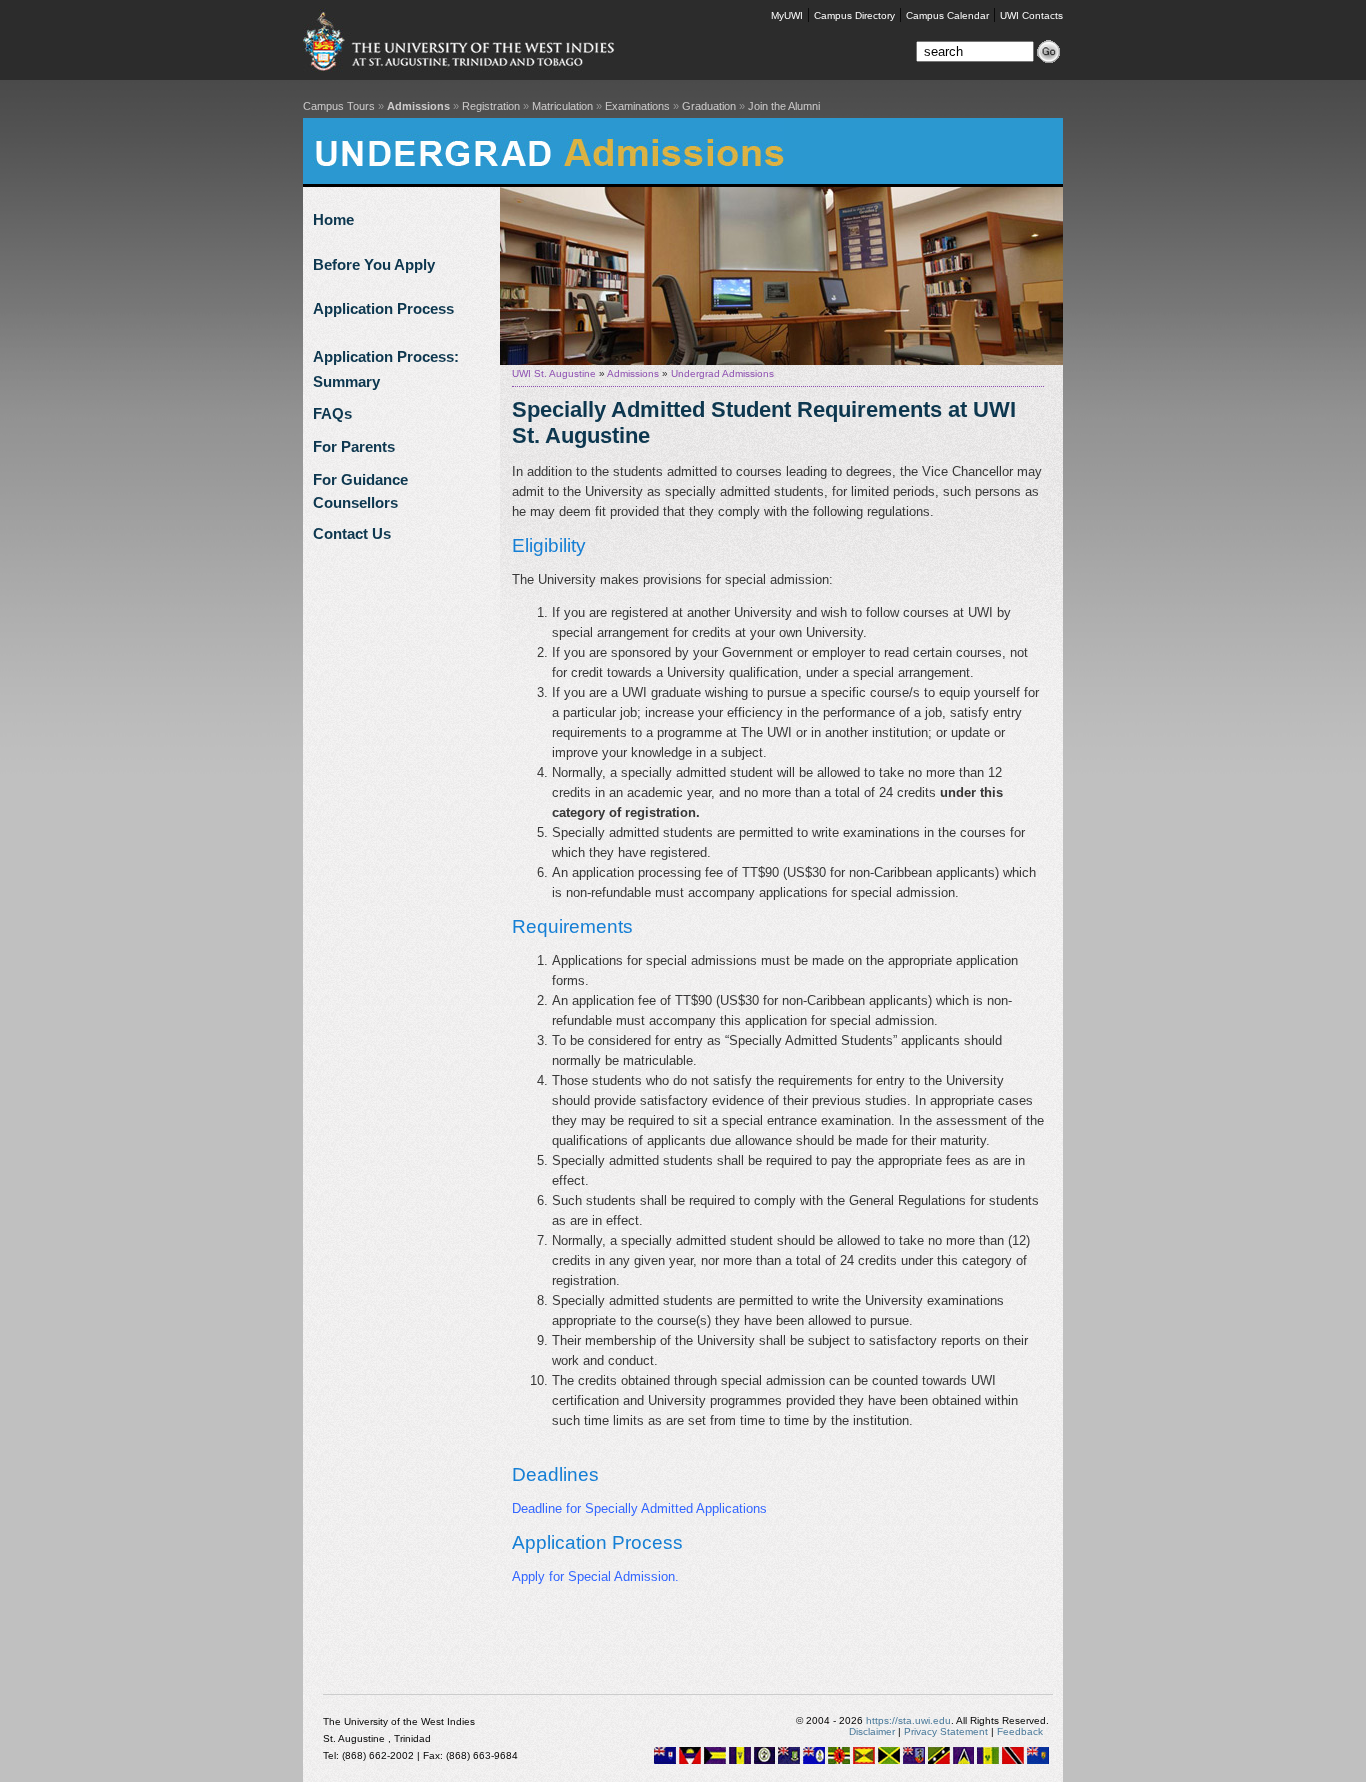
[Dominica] (839, 1760)
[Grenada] (864, 1760)
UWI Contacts (1031, 15)
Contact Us (352, 533)
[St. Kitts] (939, 1760)
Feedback (1020, 1731)
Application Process (383, 308)
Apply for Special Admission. (595, 1576)
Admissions (418, 106)
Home (333, 219)
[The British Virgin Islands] (789, 1760)
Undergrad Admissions (722, 373)
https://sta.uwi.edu (908, 1720)
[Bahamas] (715, 1760)
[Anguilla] (665, 1760)
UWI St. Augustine (554, 373)
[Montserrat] (914, 1760)
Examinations (637, 106)
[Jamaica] (889, 1760)
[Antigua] (690, 1760)
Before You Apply (374, 264)
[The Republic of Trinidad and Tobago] (1013, 1760)
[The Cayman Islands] (814, 1760)
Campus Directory (854, 15)
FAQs (332, 413)
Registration (491, 106)
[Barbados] (740, 1760)
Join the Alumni (784, 106)
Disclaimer (872, 1731)
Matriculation (562, 106)
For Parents (354, 446)
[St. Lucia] (963, 1760)
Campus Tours (339, 106)
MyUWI (787, 15)
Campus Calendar (947, 15)
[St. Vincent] (988, 1760)
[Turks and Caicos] (1038, 1760)
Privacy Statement (946, 1731)
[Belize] (764, 1760)
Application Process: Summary (386, 360)
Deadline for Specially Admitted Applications (639, 1508)
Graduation (709, 106)
